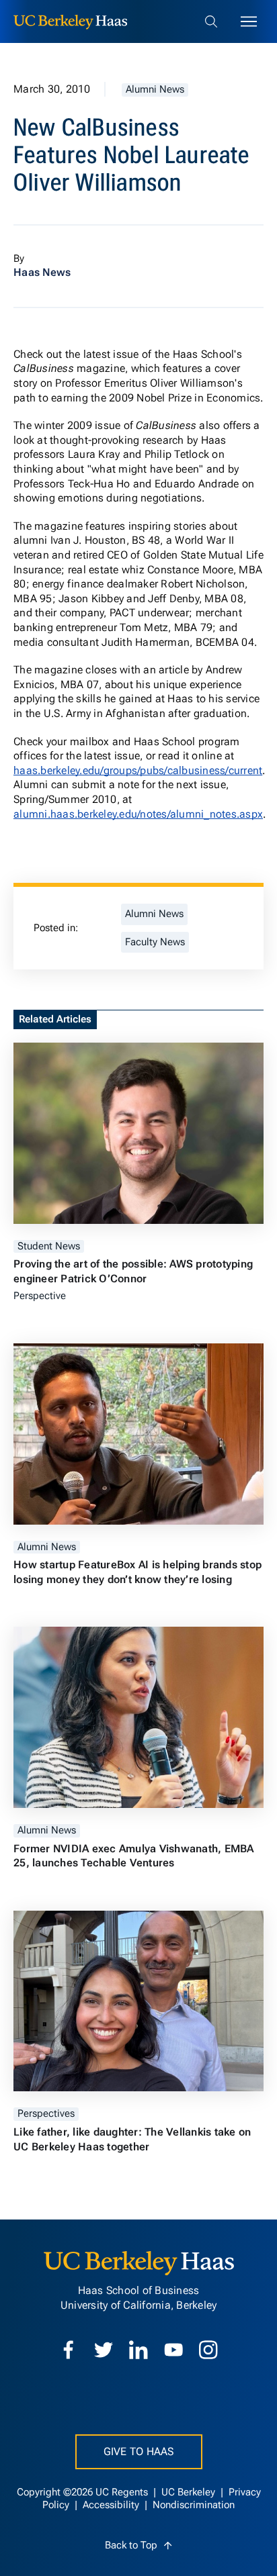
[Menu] (249, 21)
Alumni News (155, 90)
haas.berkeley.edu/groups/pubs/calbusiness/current (138, 770)
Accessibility (112, 2505)
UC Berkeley (190, 2492)
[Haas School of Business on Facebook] (69, 2350)
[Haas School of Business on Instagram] (208, 2350)
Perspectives (46, 2114)
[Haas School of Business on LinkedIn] (138, 2350)
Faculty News (155, 942)
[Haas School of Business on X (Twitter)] (104, 2350)
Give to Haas (139, 2451)
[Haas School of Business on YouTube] (173, 2350)
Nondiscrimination (194, 2505)
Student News (49, 1246)
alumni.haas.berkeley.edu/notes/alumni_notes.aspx (138, 814)
